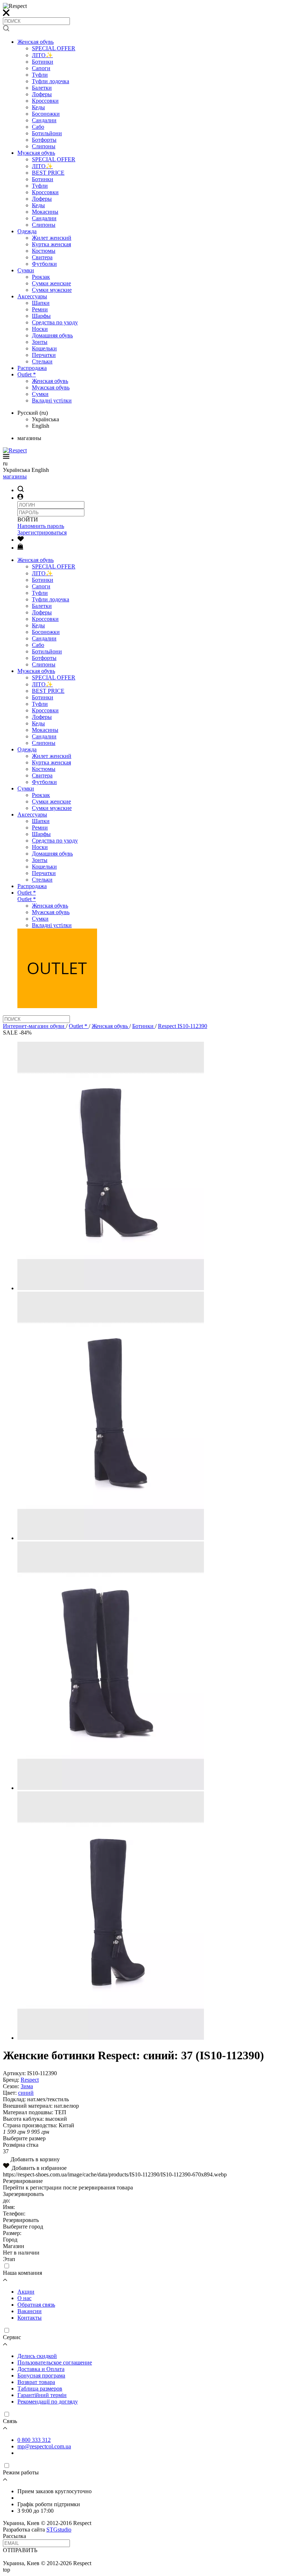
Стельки (42, 361)
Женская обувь (35, 42)
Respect (30, 2080)
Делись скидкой (37, 2356)
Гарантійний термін (42, 2395)
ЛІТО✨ (42, 55)
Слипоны (44, 146)
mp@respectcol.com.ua (44, 2446)
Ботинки (43, 62)
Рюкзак (41, 277)
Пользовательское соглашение (55, 2362)
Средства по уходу (55, 322)
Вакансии (30, 2311)
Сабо (38, 127)
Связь (10, 2421)
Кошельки (44, 348)
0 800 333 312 (34, 2440)
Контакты (30, 2318)
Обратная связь (36, 2305)
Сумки (26, 270)
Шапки (41, 303)
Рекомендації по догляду (48, 2402)
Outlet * (27, 374)
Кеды (38, 107)
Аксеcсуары (32, 296)
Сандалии (44, 120)
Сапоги (41, 68)
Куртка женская (51, 244)
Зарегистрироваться (42, 532)
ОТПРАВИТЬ (20, 2550)
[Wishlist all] (21, 540)
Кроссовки (45, 101)
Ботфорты (44, 140)
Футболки (44, 264)
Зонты (40, 342)
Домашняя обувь (52, 335)
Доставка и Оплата (41, 2369)
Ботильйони (47, 133)
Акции (26, 2292)
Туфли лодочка (51, 81)
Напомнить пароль (41, 526)
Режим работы (21, 2472)
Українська (45, 419)
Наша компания (22, 2273)
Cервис (12, 2337)
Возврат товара (36, 2382)
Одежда (27, 231)
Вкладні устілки (52, 400)
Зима (27, 2086)
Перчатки (44, 355)
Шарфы (41, 316)
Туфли (40, 75)
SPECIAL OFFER (54, 48)
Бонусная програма (41, 2375)
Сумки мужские (52, 290)
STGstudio (59, 2530)
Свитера (42, 257)
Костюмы (44, 251)
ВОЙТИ (28, 519)
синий (26, 2093)
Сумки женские (51, 283)
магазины (15, 476)
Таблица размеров (40, 2389)
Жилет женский (52, 238)
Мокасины (45, 212)
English (41, 426)
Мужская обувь (36, 153)
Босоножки (46, 114)
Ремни (40, 309)
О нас (24, 2298)
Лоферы (42, 94)
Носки (40, 329)
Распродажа (32, 368)
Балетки (42, 88)
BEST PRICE (48, 173)
